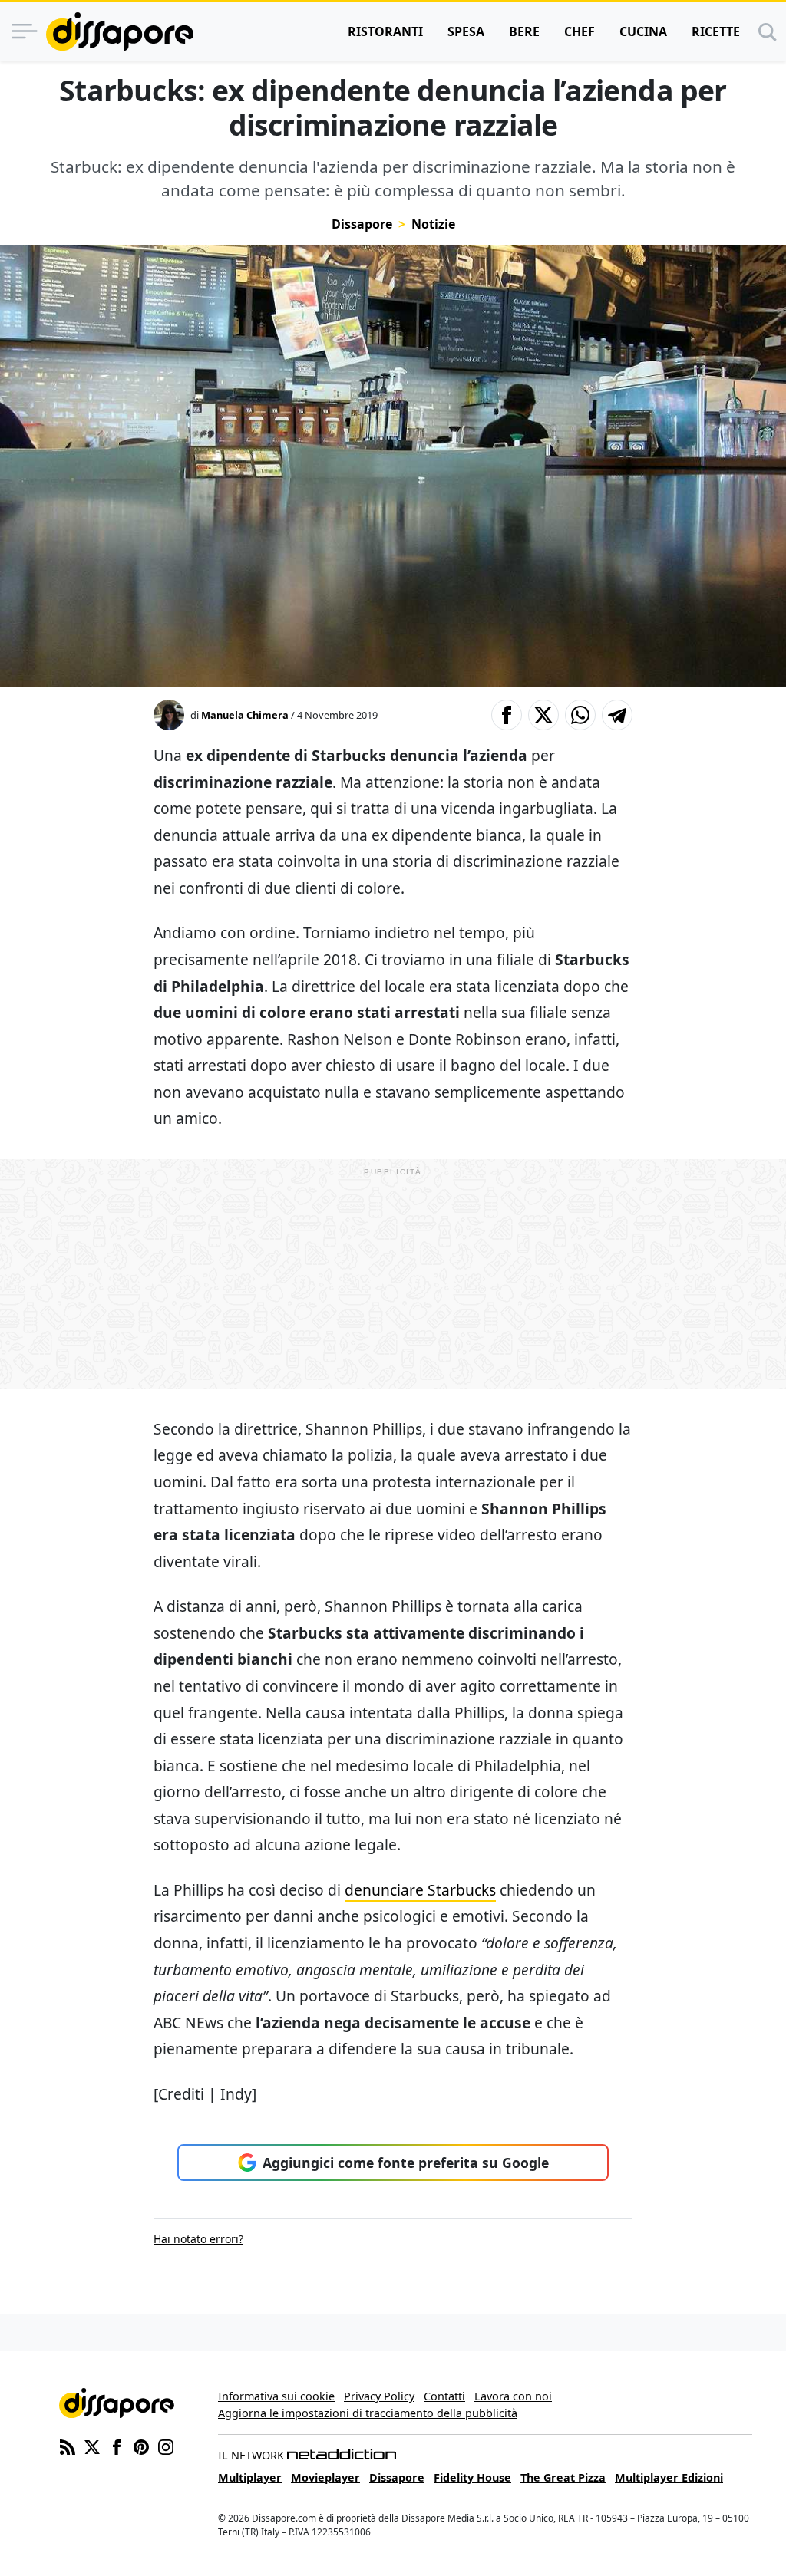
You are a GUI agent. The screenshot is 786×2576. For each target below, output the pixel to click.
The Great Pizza (563, 2477)
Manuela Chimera (245, 715)
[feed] (68, 2446)
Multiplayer (250, 2477)
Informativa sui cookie (276, 2396)
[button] (507, 715)
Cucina (643, 31)
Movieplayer (325, 2477)
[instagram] (166, 2446)
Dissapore (362, 224)
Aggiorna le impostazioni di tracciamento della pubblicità (368, 2413)
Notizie (433, 224)
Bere (524, 31)
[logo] (120, 31)
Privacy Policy (379, 2396)
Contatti (444, 2396)
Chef (580, 31)
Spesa (466, 31)
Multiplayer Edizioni (669, 2477)
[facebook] (117, 2446)
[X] (92, 2446)
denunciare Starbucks (420, 1890)
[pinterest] (141, 2446)
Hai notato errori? (198, 2239)
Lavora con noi (513, 2396)
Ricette (716, 31)
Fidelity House (472, 2477)
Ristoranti (385, 31)
